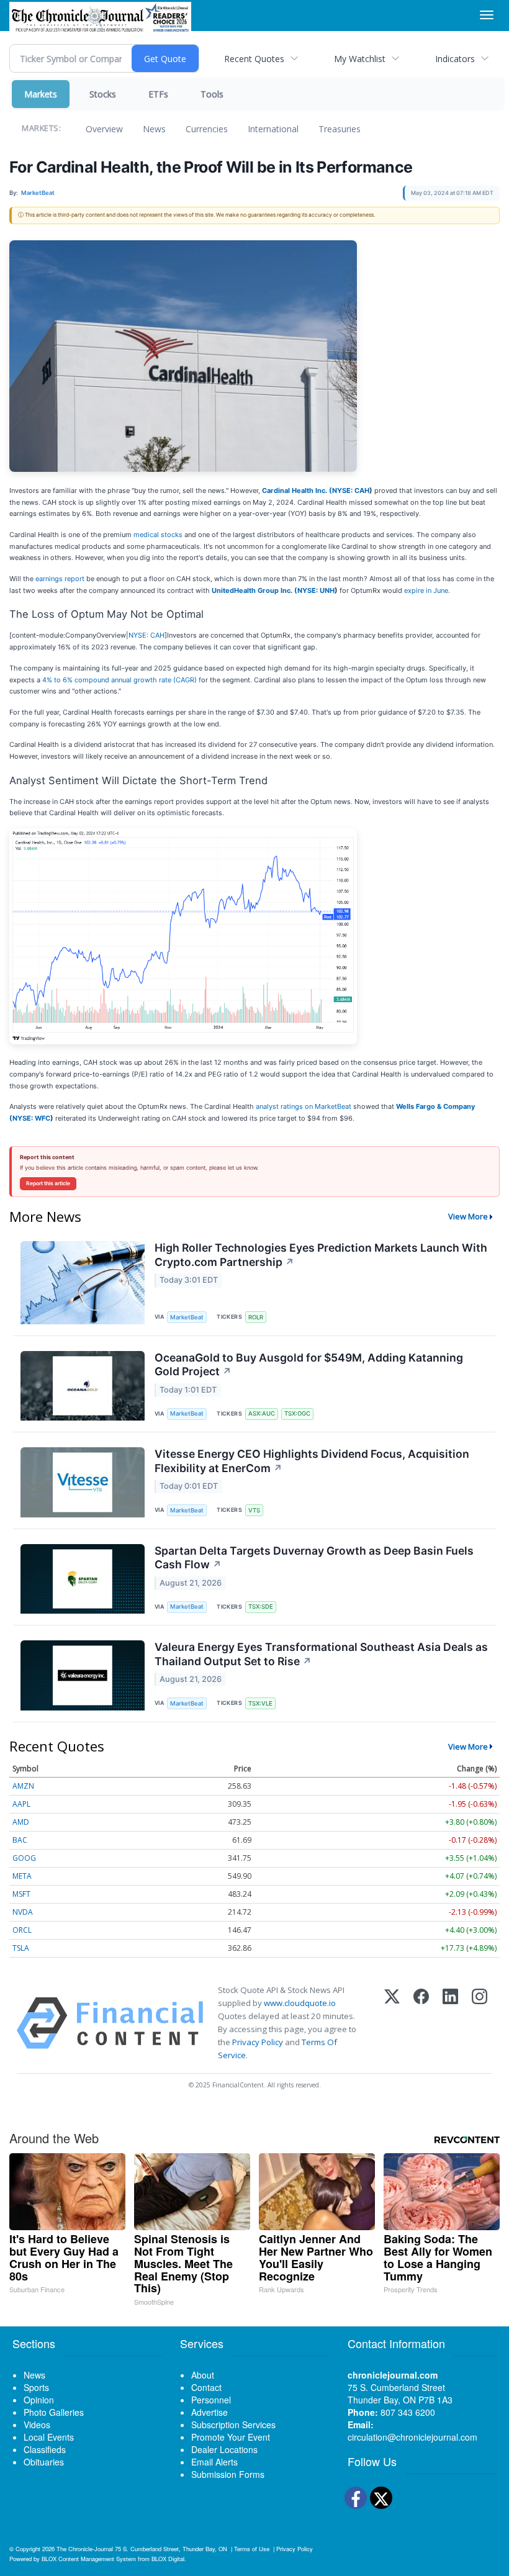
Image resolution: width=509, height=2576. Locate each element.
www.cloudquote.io (300, 2003)
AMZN (23, 1786)
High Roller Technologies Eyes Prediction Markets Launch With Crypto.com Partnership (321, 1255)
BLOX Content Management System (89, 2559)
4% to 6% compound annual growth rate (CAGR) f (122, 680)
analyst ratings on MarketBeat (304, 1106)
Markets (41, 94)
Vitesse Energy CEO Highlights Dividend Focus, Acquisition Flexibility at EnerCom (312, 1461)
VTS (254, 1510)
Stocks (103, 94)
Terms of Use (252, 2549)
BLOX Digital (168, 2559)
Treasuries (340, 129)
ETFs (158, 94)
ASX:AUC (262, 1413)
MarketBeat (187, 1317)
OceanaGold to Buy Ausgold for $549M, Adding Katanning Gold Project (309, 1365)
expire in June (426, 590)
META (22, 1876)
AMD (21, 1822)
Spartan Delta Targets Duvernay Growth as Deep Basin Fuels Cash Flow (314, 1558)
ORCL (22, 1930)
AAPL (21, 1804)
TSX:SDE (261, 1607)
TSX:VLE (260, 1703)
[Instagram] (480, 2023)
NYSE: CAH (351, 490)
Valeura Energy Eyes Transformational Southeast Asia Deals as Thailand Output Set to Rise (321, 1654)
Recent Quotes (254, 59)
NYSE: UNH (316, 590)
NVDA (23, 1912)
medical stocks (158, 535)
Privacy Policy (258, 2042)
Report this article (48, 1183)
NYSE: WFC (31, 1118)
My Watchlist (360, 59)
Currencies (207, 129)
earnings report (60, 579)
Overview (104, 129)
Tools (212, 94)
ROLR (256, 1317)
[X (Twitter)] (392, 2023)
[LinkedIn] (450, 2023)
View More (468, 1216)
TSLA (21, 1948)
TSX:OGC (297, 1413)
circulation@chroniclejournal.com (412, 2437)
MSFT (21, 1894)
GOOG (24, 1858)
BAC (20, 1840)
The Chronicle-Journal (85, 2549)
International (273, 129)
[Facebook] (421, 2023)
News (154, 129)
